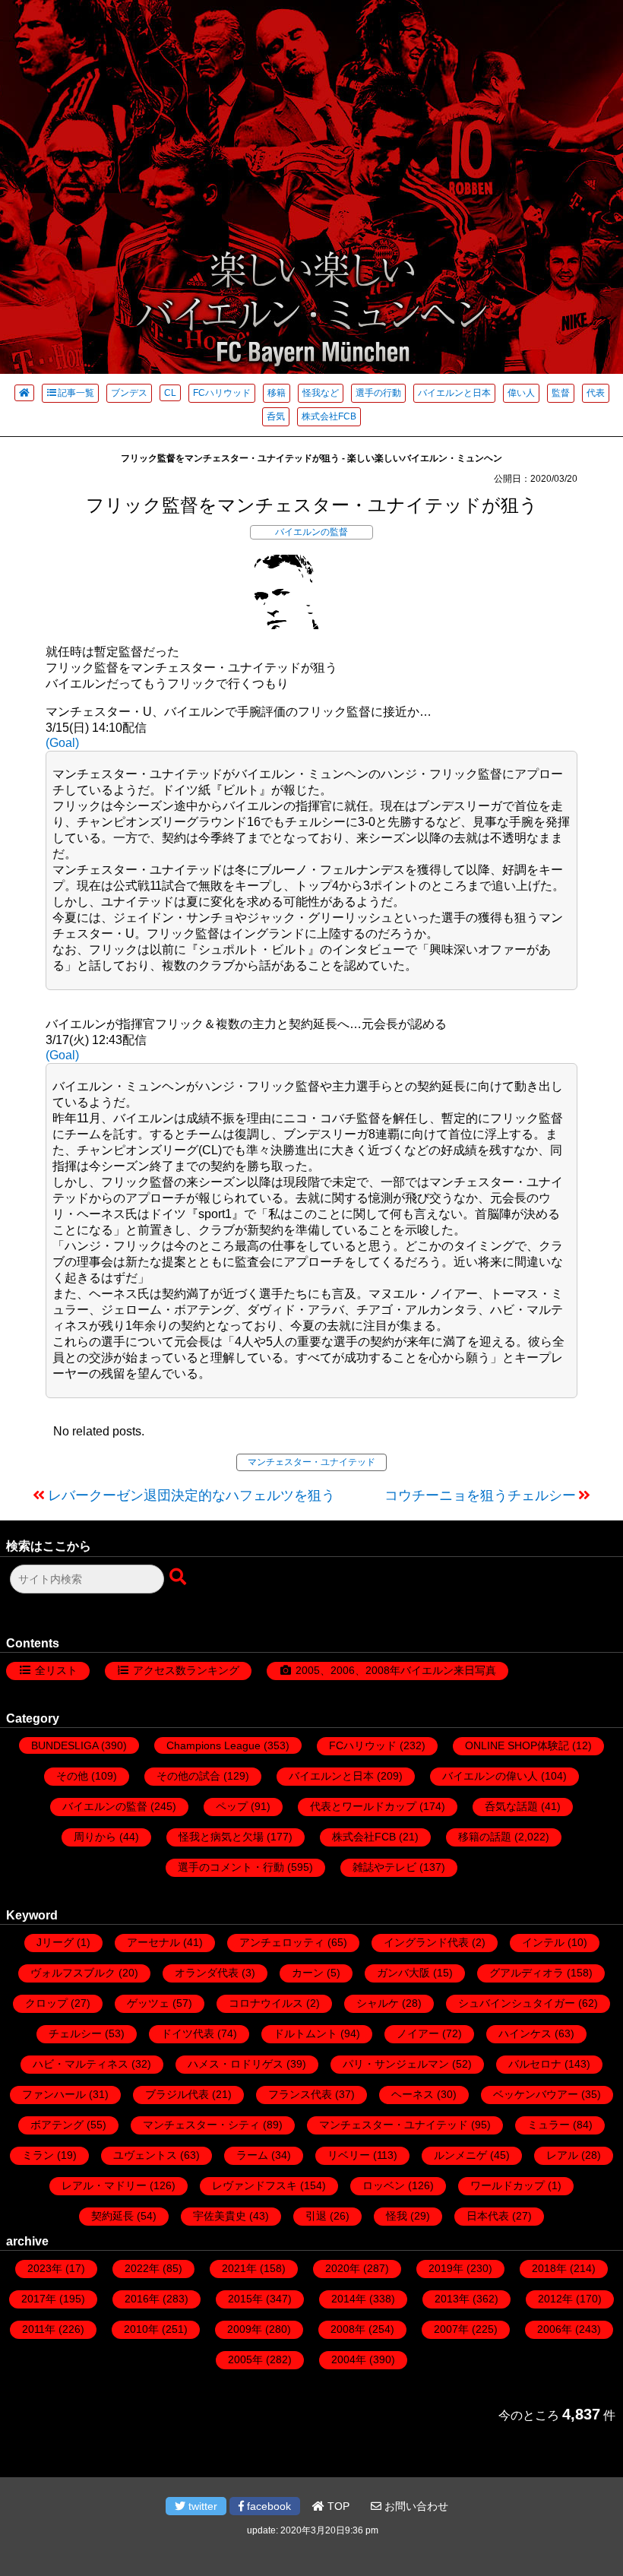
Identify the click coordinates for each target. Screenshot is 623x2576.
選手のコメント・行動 (231, 1867)
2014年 (349, 2299)
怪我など (321, 393)
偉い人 (521, 393)
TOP (337, 2506)
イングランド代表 (426, 1942)
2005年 (245, 2359)
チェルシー (75, 2033)
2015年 (245, 2299)
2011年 (39, 2329)
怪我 (397, 2216)
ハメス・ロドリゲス (236, 2064)
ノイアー (418, 2033)
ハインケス (525, 2033)
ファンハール (54, 2094)
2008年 (348, 2329)
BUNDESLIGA (65, 1745)
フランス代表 (300, 2094)
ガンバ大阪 (403, 1973)
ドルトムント (305, 2033)
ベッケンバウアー (536, 2094)
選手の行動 (378, 393)
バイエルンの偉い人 (490, 1776)
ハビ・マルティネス (81, 2064)
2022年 (142, 2268)
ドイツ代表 (188, 2033)
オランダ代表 (207, 1973)
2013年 (452, 2299)
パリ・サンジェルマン (396, 2064)
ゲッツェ (148, 2003)
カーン (308, 1973)
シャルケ (378, 2003)
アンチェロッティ (282, 1942)
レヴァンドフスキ (255, 2185)
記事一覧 (76, 393)
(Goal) (62, 743)
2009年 (245, 2329)
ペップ (232, 1806)
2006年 (555, 2329)
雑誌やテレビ (384, 1867)
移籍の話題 (485, 1837)
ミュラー (549, 2125)
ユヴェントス (145, 2155)
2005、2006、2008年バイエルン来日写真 (396, 1670)
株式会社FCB (329, 416)
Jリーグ (55, 1942)
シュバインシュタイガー (517, 2003)
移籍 (277, 393)
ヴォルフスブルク (73, 1973)
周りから (95, 1837)
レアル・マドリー (104, 2185)
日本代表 (488, 2216)
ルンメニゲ (460, 2155)
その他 (72, 1776)
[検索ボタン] (179, 1578)
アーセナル (153, 1942)
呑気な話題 (511, 1806)
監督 (561, 393)
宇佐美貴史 (220, 2216)
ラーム (252, 2155)
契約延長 (112, 2216)
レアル (562, 2155)
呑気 (276, 416)
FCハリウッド (222, 393)
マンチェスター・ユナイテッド (311, 1462)
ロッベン (384, 2185)
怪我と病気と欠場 (221, 1837)
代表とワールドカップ (363, 1806)
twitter (201, 2506)
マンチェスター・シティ (201, 2125)
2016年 (142, 2299)
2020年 (343, 2268)
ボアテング (57, 2125)
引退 (316, 2216)
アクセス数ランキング (186, 1670)
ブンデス (129, 393)
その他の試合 (188, 1776)
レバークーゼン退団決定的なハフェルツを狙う (191, 1495)
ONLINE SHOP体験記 (517, 1745)
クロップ (46, 2003)
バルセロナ (535, 2064)
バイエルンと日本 (454, 393)
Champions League (213, 1745)
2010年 (141, 2329)
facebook (267, 2506)
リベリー (349, 2155)
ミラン (38, 2155)
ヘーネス (413, 2094)
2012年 (555, 2299)
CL (170, 393)
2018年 (549, 2268)
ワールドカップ (508, 2185)
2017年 (39, 2299)
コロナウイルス (266, 2003)
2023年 (45, 2268)
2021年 (239, 2268)
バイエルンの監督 (311, 532)
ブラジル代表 (177, 2094)
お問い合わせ (415, 2506)
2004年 (349, 2359)
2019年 (446, 2268)
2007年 (451, 2329)
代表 (596, 393)
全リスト (56, 1670)
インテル (543, 1942)
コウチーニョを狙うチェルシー (480, 1495)
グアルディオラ (527, 1973)
